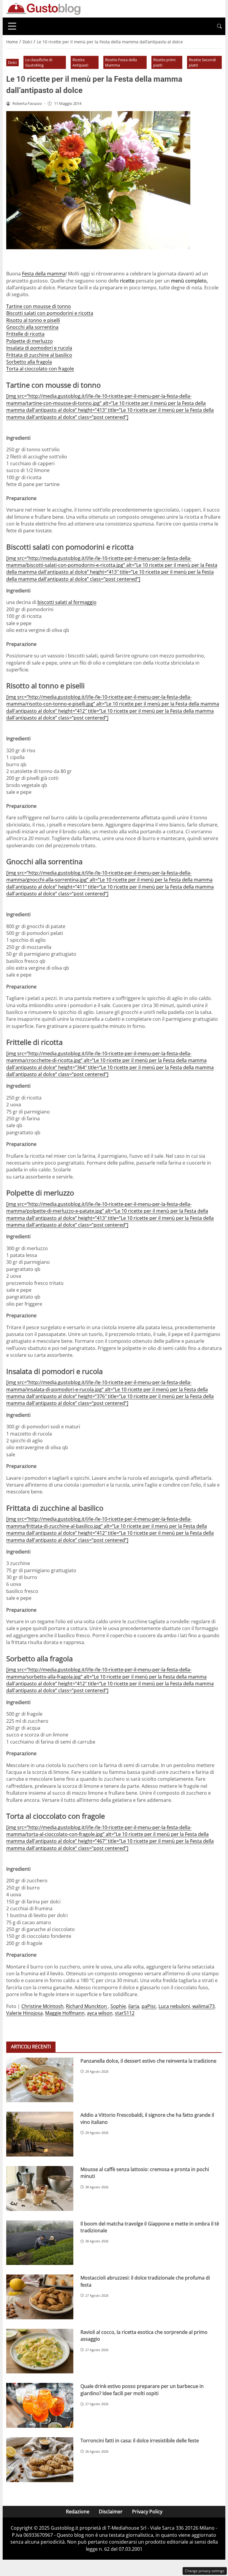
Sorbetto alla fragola (29, 362)
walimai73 (203, 2006)
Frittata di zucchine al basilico (39, 355)
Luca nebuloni (174, 2006)
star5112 (125, 2013)
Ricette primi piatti (164, 63)
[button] (219, 26)
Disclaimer (111, 2512)
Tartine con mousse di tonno (39, 306)
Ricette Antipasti (80, 63)
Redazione (78, 2512)
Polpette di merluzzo (30, 341)
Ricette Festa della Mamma (121, 63)
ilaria (134, 2006)
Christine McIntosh (42, 2006)
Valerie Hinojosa (24, 2013)
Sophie (118, 2006)
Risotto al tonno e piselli (33, 320)
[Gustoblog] (43, 8)
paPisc (149, 2006)
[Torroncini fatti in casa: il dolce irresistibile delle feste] (40, 2460)
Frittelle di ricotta (25, 334)
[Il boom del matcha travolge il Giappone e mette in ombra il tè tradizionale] (40, 2243)
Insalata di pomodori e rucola (39, 348)
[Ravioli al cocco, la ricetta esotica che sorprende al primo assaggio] (40, 2351)
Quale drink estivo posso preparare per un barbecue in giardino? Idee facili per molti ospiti (142, 2390)
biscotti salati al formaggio (67, 602)
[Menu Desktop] (12, 26)
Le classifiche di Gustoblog (39, 63)
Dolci (12, 62)
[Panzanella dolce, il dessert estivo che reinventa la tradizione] (40, 2080)
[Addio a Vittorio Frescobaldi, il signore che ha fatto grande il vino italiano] (40, 2134)
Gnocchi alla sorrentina (32, 327)
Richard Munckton (87, 2006)
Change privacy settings (205, 2571)
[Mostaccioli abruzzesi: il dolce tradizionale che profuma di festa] (40, 2297)
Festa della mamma (44, 274)
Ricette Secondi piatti (202, 63)
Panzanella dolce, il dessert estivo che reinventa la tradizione (148, 2061)
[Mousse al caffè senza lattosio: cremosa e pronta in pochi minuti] (40, 2188)
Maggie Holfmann (65, 2013)
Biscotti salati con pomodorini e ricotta (50, 313)
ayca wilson (100, 2013)
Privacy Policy (147, 2512)
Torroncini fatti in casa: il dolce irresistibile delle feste (140, 2441)
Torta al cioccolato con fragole (40, 369)
